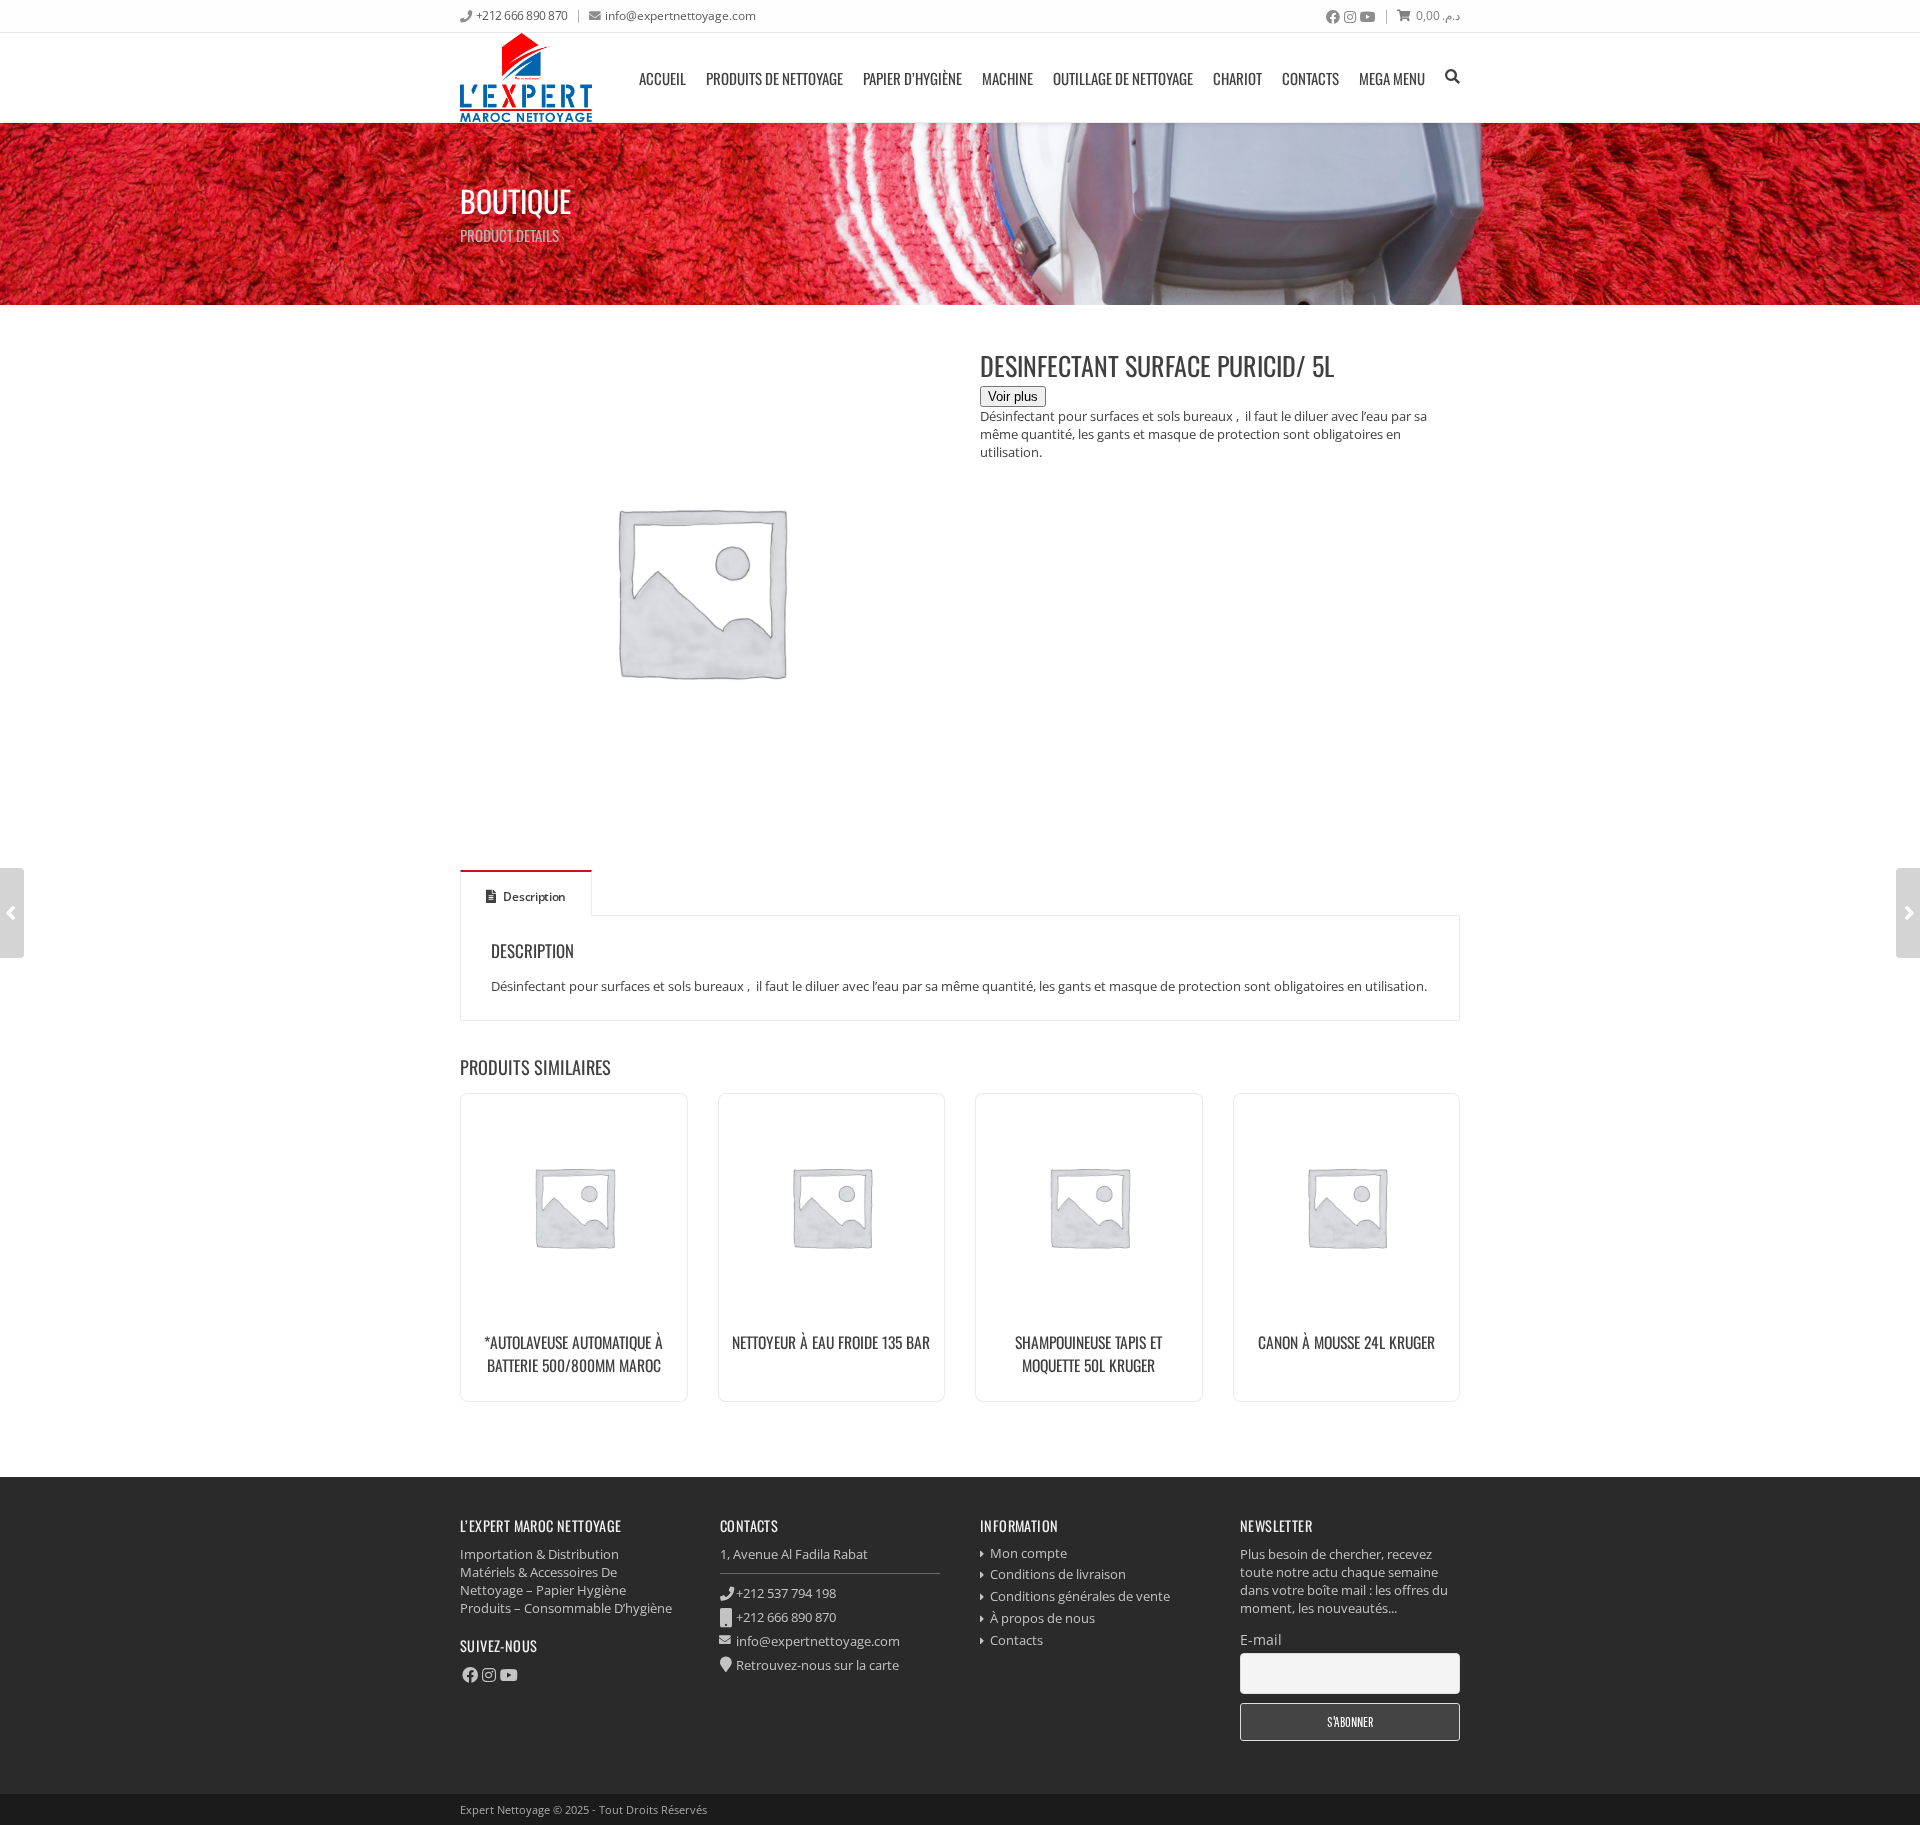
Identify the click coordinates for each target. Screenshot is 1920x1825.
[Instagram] (1350, 17)
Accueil (662, 78)
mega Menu (1392, 78)
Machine (1007, 78)
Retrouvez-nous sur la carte (817, 1665)
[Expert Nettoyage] (526, 77)
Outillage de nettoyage (1123, 78)
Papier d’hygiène (912, 78)
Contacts (1310, 78)
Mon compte (1028, 1553)
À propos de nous (1042, 1618)
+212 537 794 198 (786, 1593)
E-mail (1261, 1639)
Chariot (1237, 78)
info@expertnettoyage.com (680, 15)
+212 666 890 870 (522, 15)
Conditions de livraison (1058, 1574)
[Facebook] (1333, 17)
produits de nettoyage (774, 78)
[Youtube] (1368, 17)
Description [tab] (533, 896)
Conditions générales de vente (1080, 1596)
